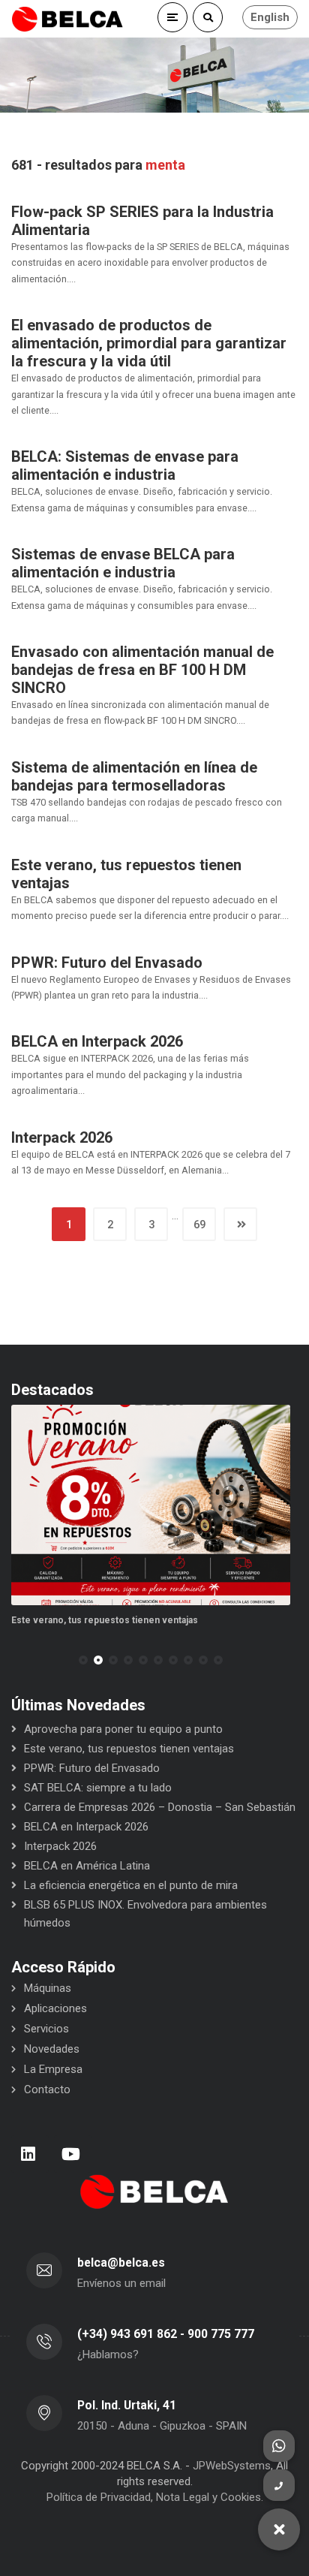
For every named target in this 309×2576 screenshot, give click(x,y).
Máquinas (48, 1988)
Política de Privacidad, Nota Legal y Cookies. (155, 2497)
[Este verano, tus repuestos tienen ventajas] (151, 1505)
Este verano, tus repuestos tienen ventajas (105, 1620)
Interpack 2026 (62, 1137)
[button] (83, 1660)
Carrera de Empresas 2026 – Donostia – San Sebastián (160, 1807)
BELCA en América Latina (87, 1866)
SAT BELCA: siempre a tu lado (98, 1788)
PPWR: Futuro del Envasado (107, 963)
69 (199, 1225)
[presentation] (18, 1660)
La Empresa (53, 2069)
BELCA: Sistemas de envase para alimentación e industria (125, 465)
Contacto (47, 2089)
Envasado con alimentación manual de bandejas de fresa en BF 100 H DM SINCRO (142, 670)
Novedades (52, 2049)
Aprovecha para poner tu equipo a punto (123, 1729)
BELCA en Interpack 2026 (97, 1041)
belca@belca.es (121, 2263)
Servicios (46, 2029)
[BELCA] (67, 19)
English (270, 17)
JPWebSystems (232, 2466)
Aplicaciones (55, 2008)
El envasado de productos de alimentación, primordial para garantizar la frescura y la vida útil (149, 343)
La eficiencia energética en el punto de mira (131, 1885)
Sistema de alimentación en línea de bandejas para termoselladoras (134, 776)
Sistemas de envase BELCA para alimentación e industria (123, 563)
